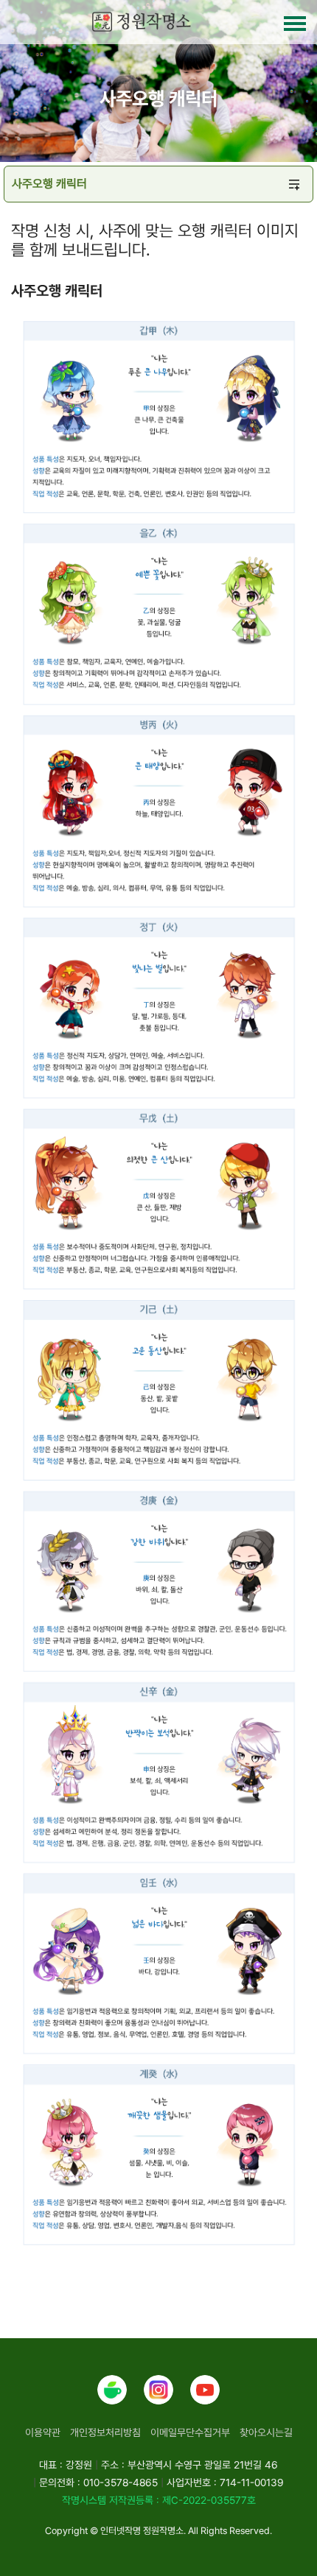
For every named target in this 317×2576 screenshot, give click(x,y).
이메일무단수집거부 (190, 2432)
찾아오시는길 (266, 2432)
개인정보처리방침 (105, 2432)
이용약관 (43, 2432)
